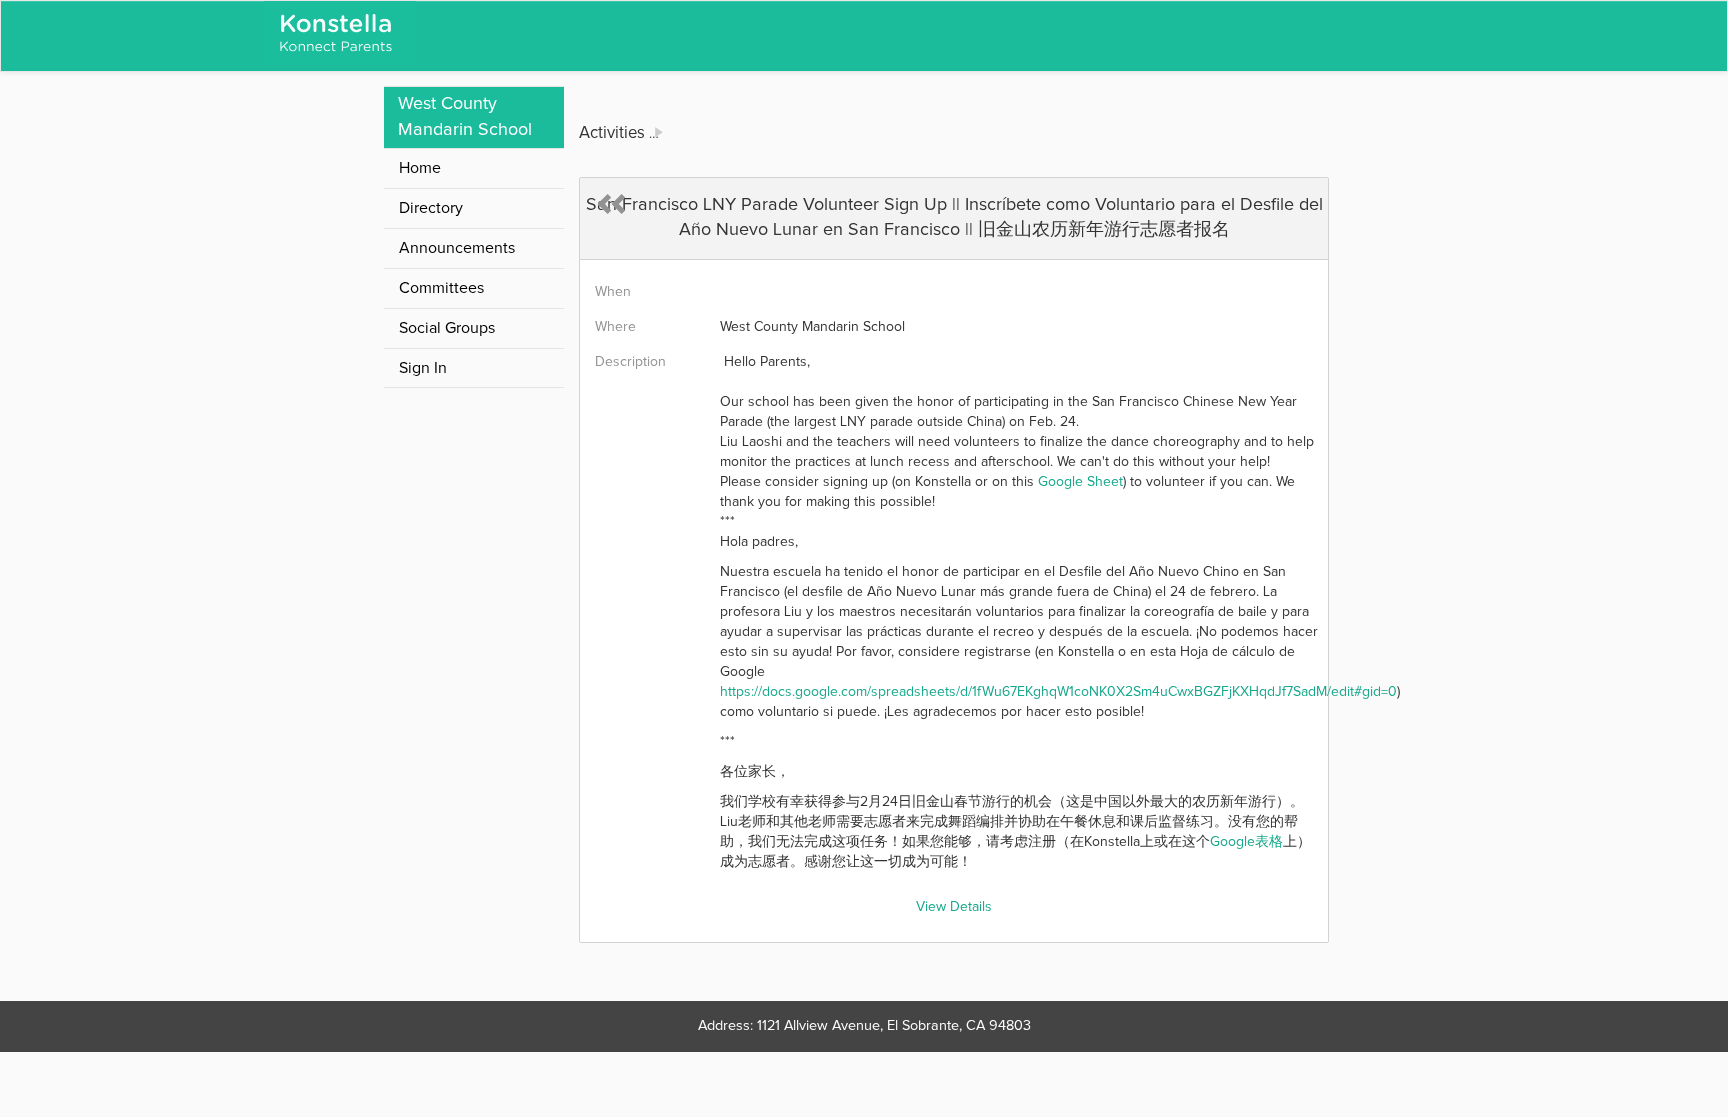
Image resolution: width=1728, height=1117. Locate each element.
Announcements (457, 248)
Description (630, 362)
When (613, 292)
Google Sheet (1080, 482)
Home (420, 168)
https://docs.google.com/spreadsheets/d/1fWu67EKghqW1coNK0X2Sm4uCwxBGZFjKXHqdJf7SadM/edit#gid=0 (1058, 692)
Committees (441, 288)
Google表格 (1246, 842)
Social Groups (447, 328)
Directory (431, 208)
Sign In (423, 368)
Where (615, 327)
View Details (954, 907)
